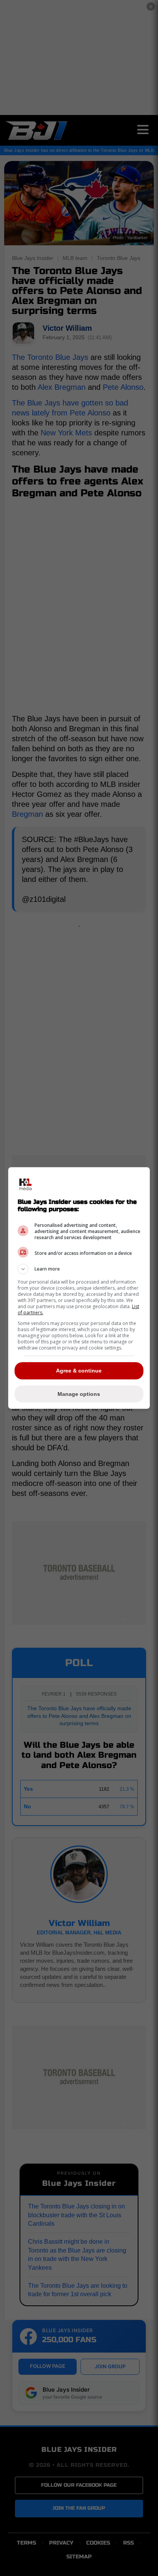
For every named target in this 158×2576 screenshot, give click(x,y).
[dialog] (79, 1288)
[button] (79, 1269)
